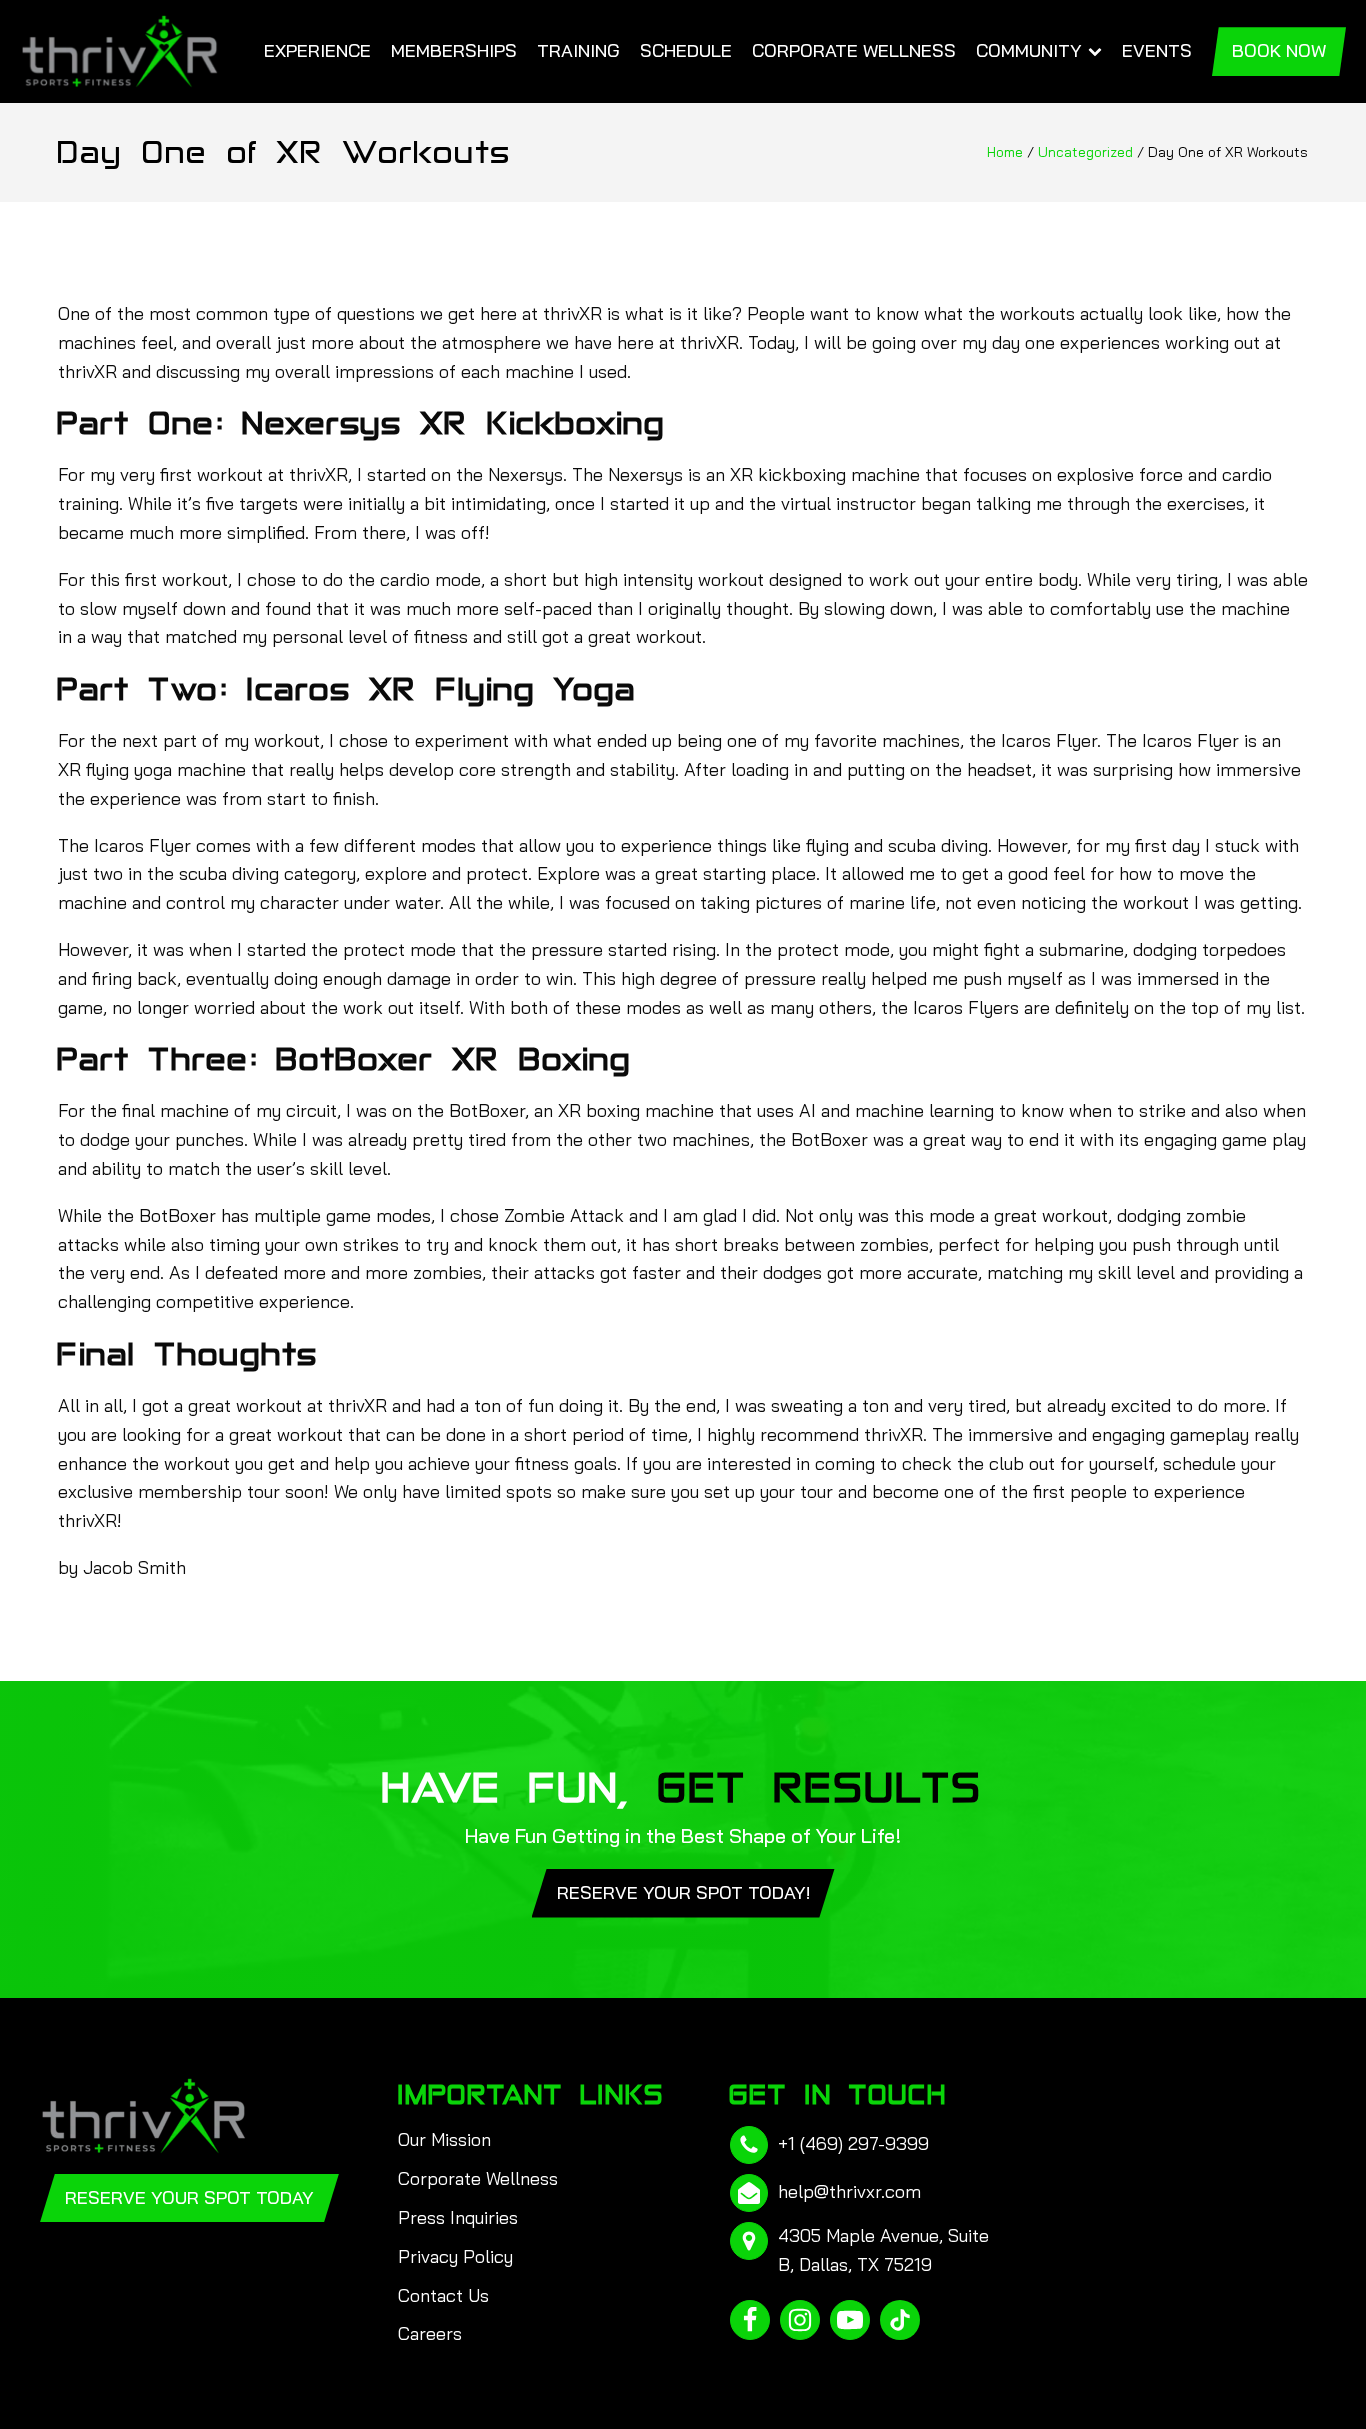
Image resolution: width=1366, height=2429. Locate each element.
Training (578, 50)
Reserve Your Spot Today (189, 2197)
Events (1157, 50)
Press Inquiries (458, 2217)
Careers (430, 2333)
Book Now (1279, 50)
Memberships (454, 50)
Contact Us (443, 2295)
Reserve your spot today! (683, 1892)
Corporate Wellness (854, 50)
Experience (317, 50)
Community (1029, 50)
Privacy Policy (455, 2256)
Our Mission (444, 2139)
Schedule (686, 50)
